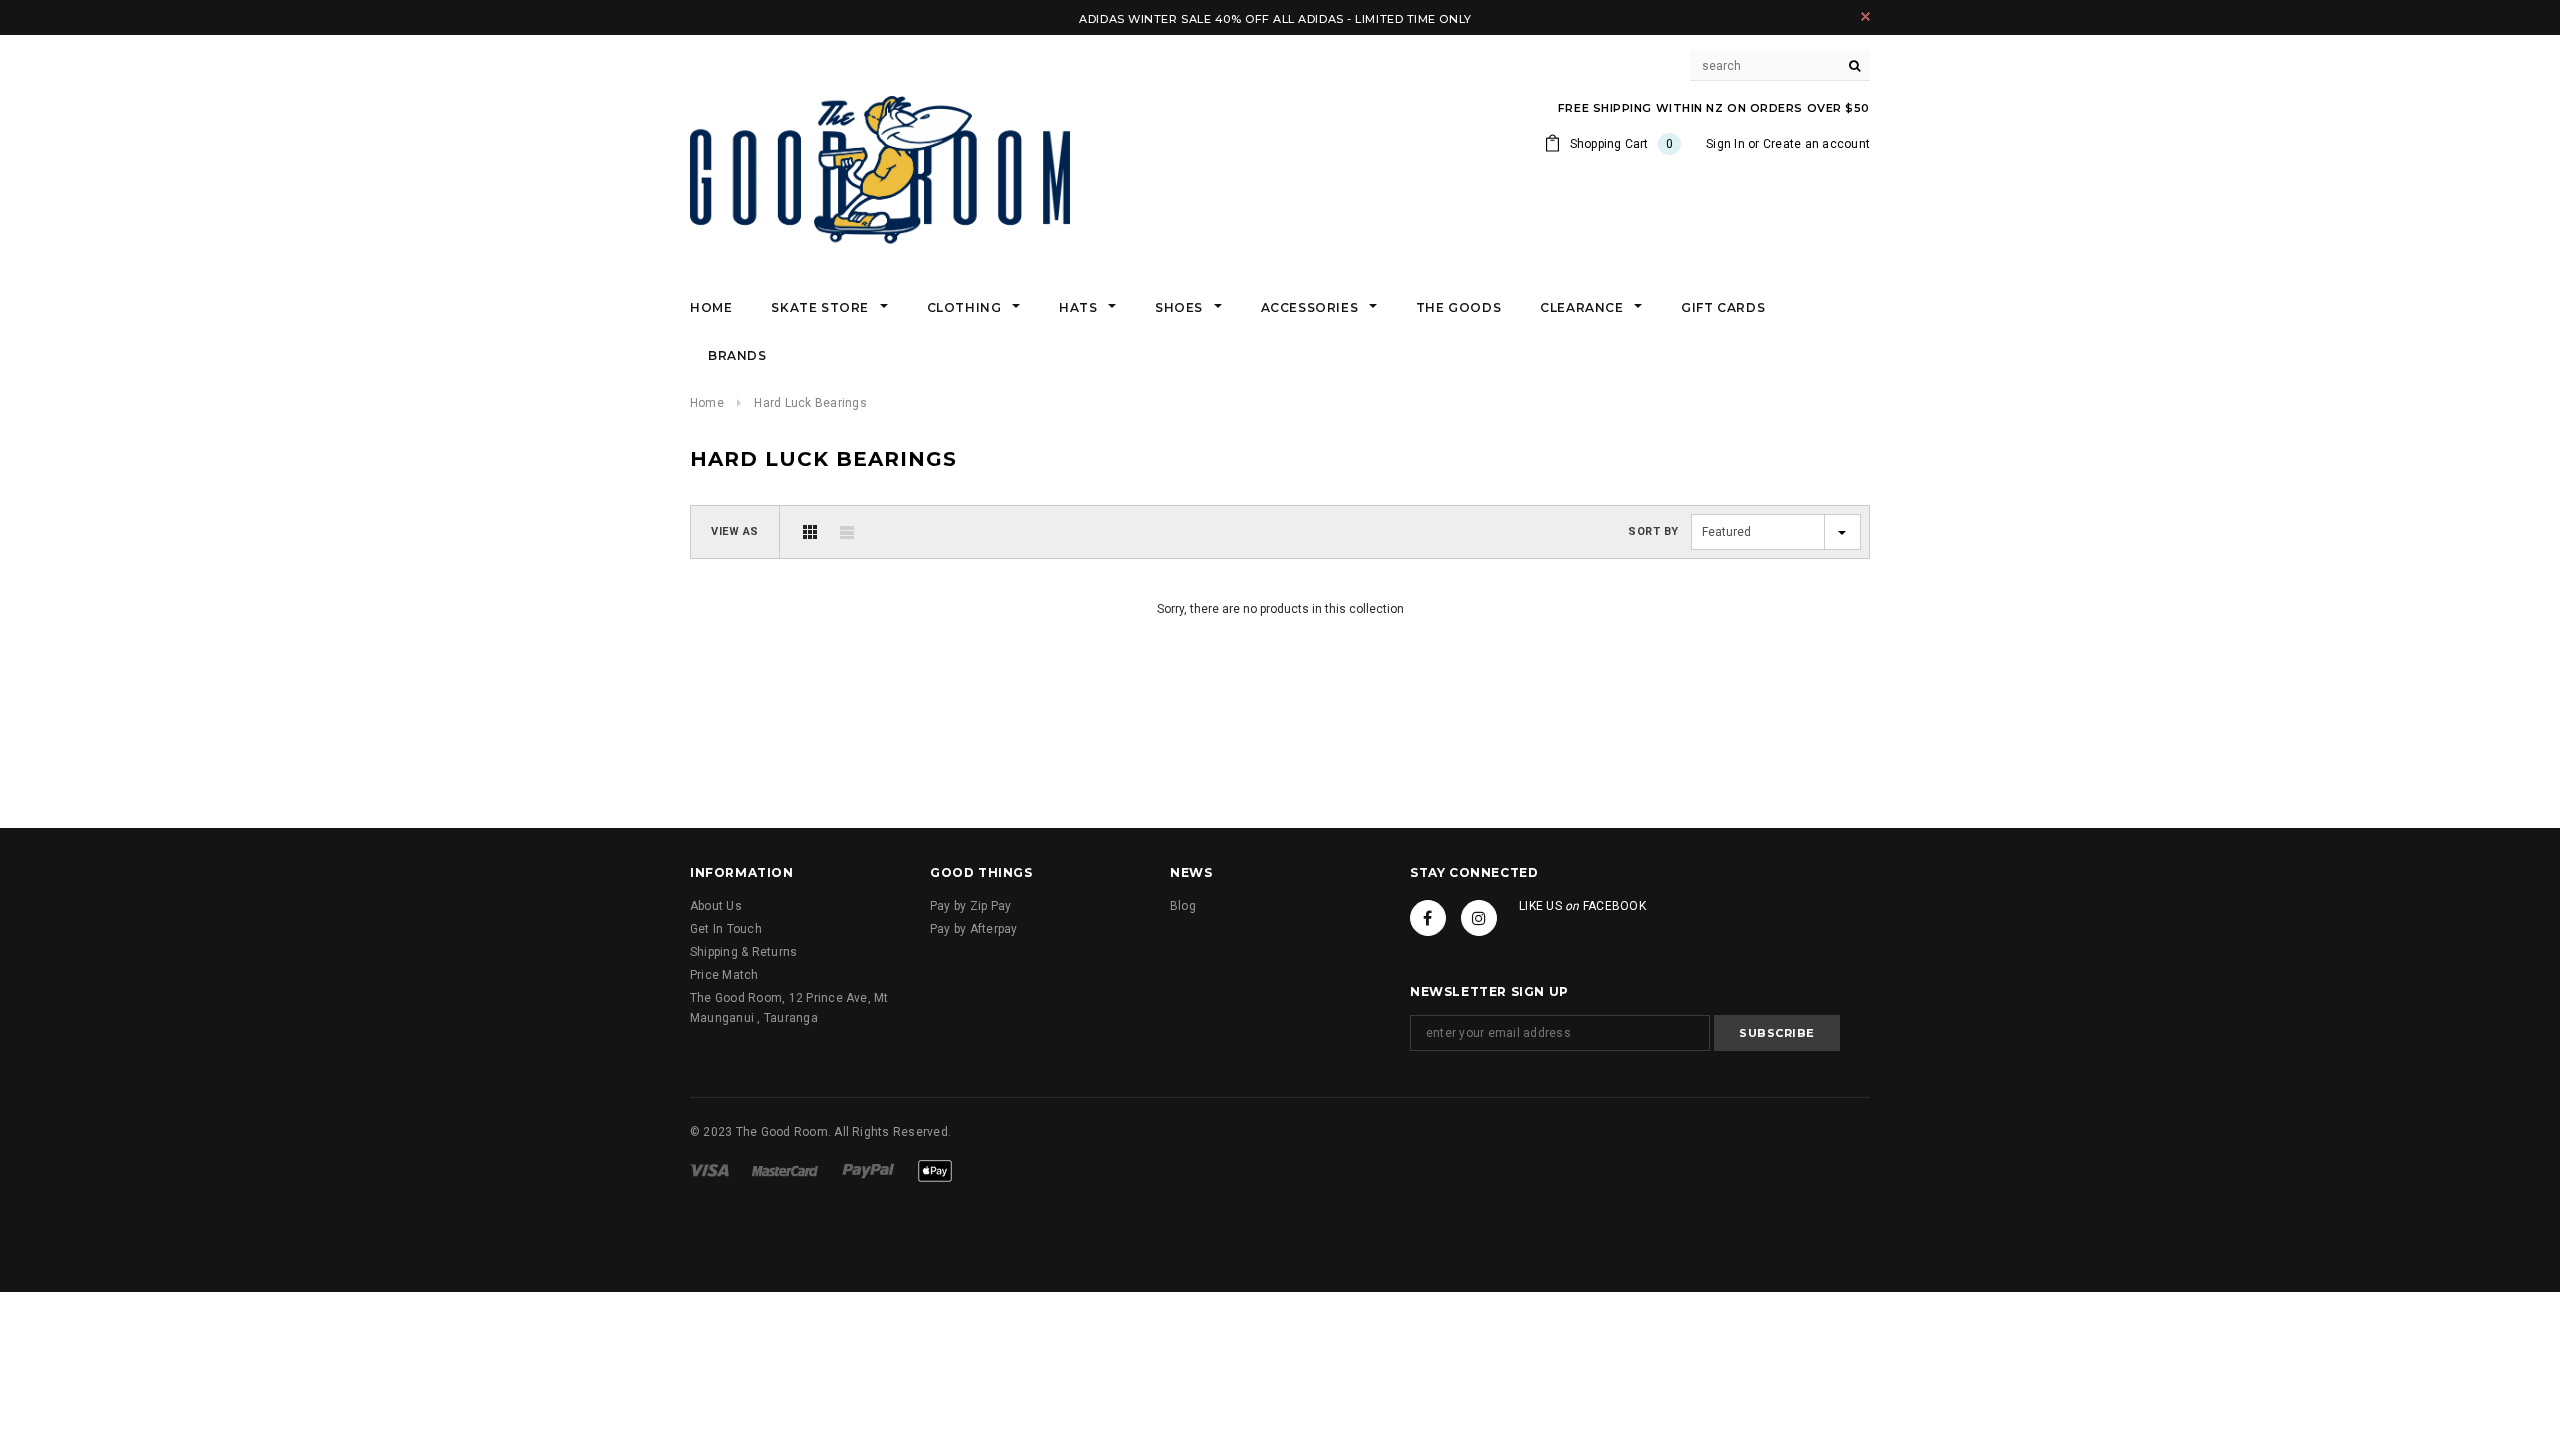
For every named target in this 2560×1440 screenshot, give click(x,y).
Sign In (1725, 144)
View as (735, 531)
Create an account (1816, 144)
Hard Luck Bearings (810, 403)
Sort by (1653, 531)
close (1865, 16)
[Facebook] (1428, 918)
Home (707, 403)
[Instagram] (1479, 918)
